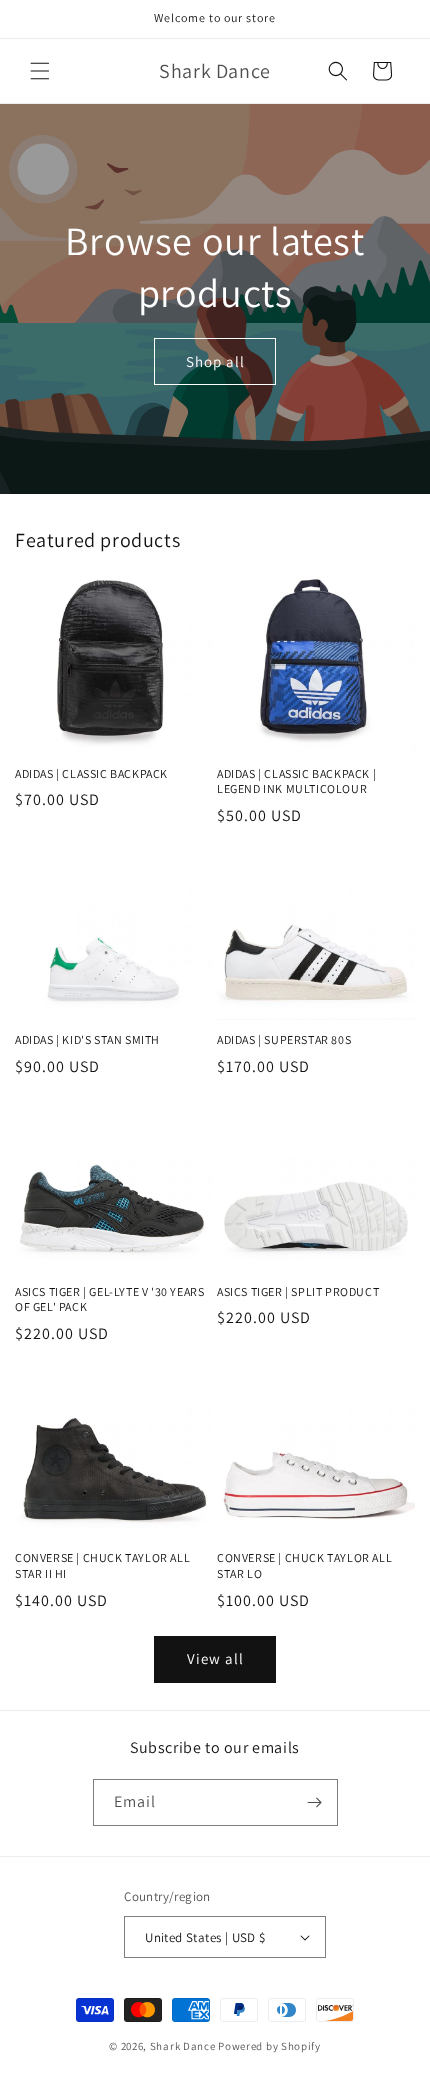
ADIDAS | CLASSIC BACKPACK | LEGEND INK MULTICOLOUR (296, 781)
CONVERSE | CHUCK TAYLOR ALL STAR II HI (102, 1565)
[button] (40, 71)
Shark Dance (183, 2046)
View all (215, 1658)
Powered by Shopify (269, 2046)
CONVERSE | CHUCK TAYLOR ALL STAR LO (304, 1565)
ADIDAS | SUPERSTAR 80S (284, 1039)
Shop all (215, 360)
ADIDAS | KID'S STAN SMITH (87, 1039)
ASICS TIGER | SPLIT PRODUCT (298, 1291)
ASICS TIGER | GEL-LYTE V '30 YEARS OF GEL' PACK (109, 1299)
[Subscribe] (315, 1802)
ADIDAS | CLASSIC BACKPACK (91, 773)
